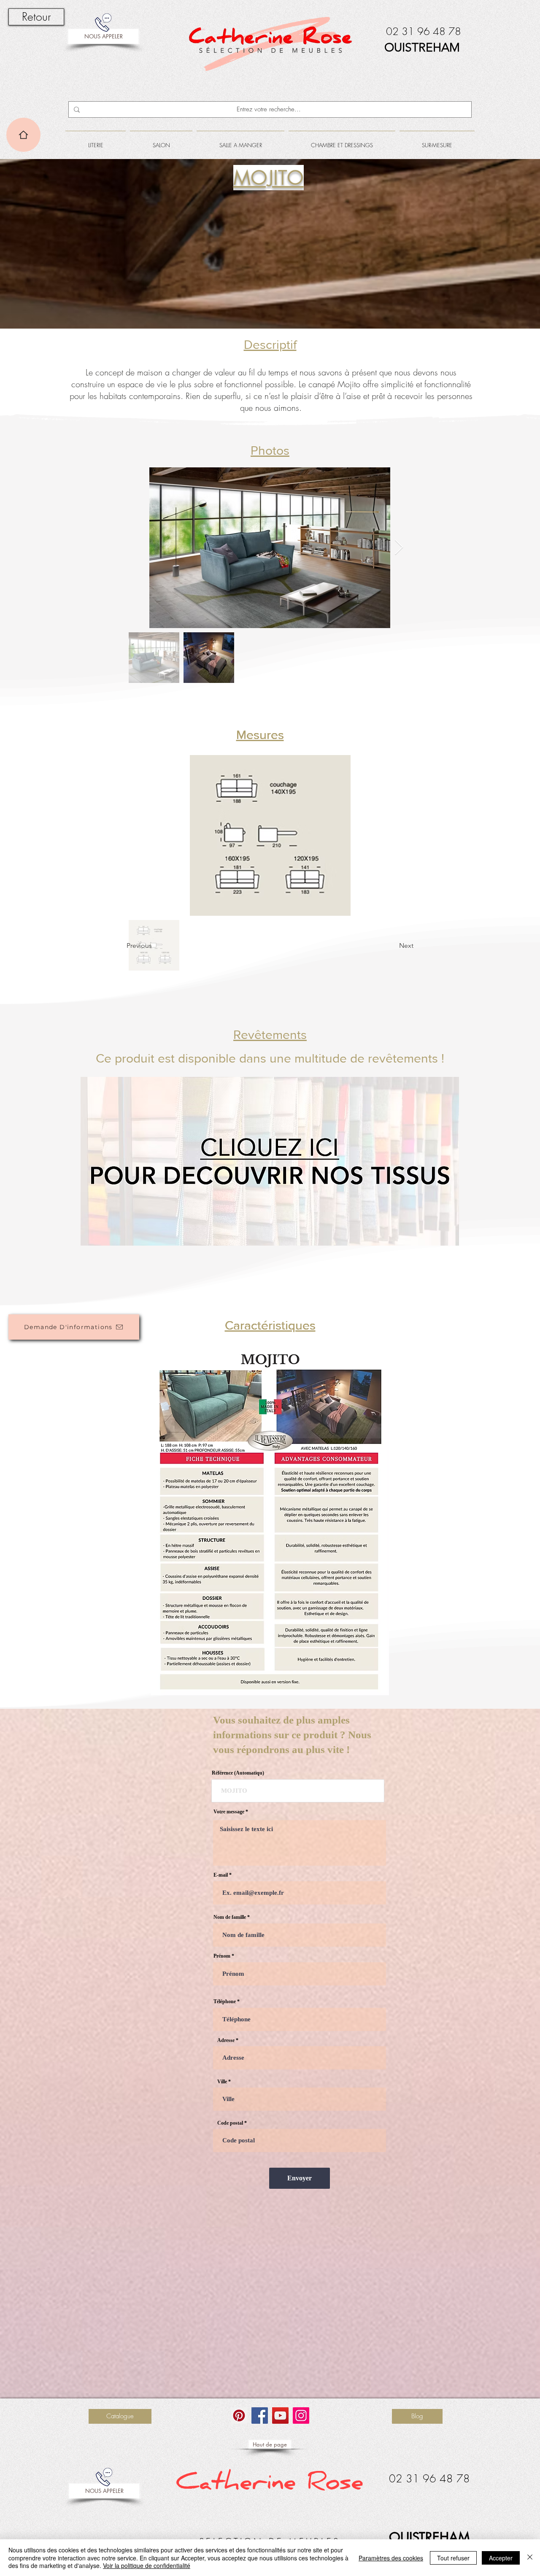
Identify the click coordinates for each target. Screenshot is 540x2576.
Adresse (226, 2040)
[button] (96, 141)
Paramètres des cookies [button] (391, 2558)
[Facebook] (260, 2416)
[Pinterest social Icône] (239, 2416)
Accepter (501, 2558)
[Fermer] (530, 2558)
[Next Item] (399, 548)
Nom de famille (230, 1917)
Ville (222, 2082)
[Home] (23, 135)
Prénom (222, 1956)
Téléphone (225, 2001)
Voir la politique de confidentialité (147, 2565)
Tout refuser (453, 2558)
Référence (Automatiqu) (238, 1773)
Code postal (230, 2123)
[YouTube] (280, 2416)
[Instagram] (301, 2416)
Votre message (229, 1812)
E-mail (221, 1875)
